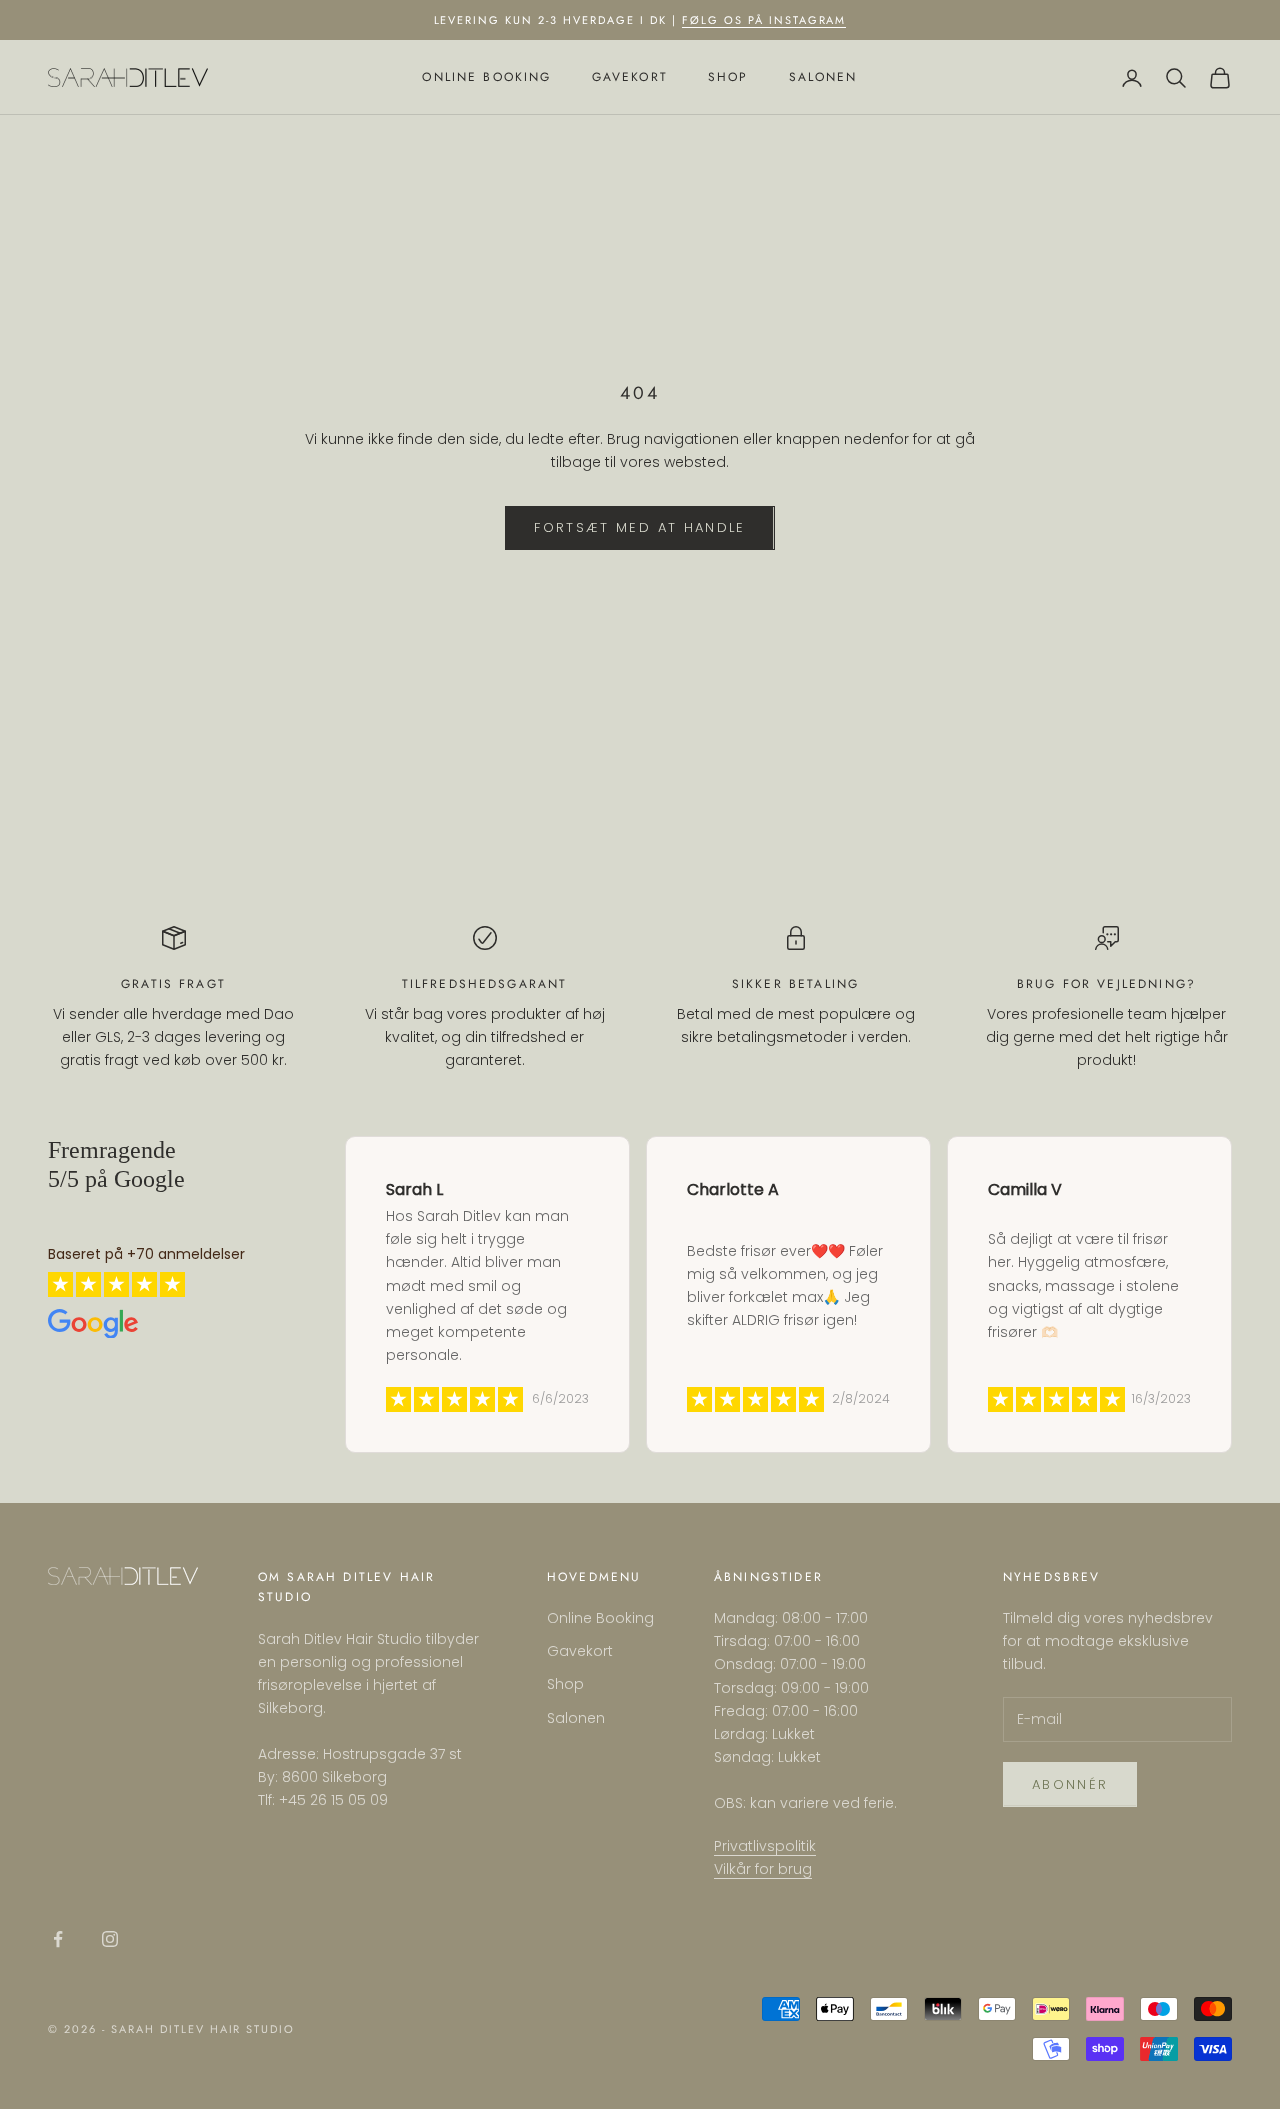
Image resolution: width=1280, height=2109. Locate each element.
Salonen (823, 78)
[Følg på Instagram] (110, 1939)
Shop (728, 78)
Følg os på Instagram (764, 20)
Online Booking (486, 78)
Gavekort (630, 78)
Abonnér (1070, 1784)
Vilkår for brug (763, 1869)
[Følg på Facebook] (58, 1939)
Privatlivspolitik (765, 1846)
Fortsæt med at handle (639, 527)
